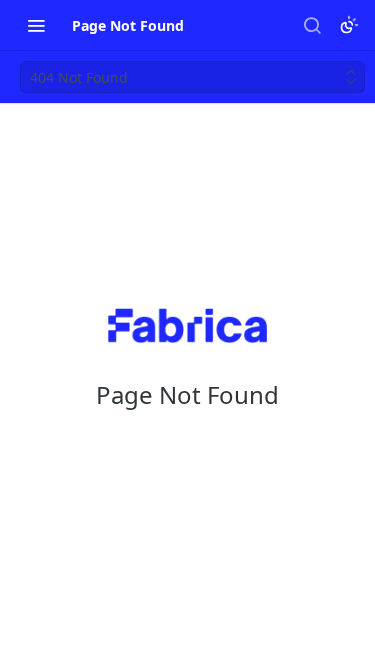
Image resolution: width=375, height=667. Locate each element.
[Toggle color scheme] (349, 25)
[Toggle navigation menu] (36, 25)
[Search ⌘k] (312, 25)
